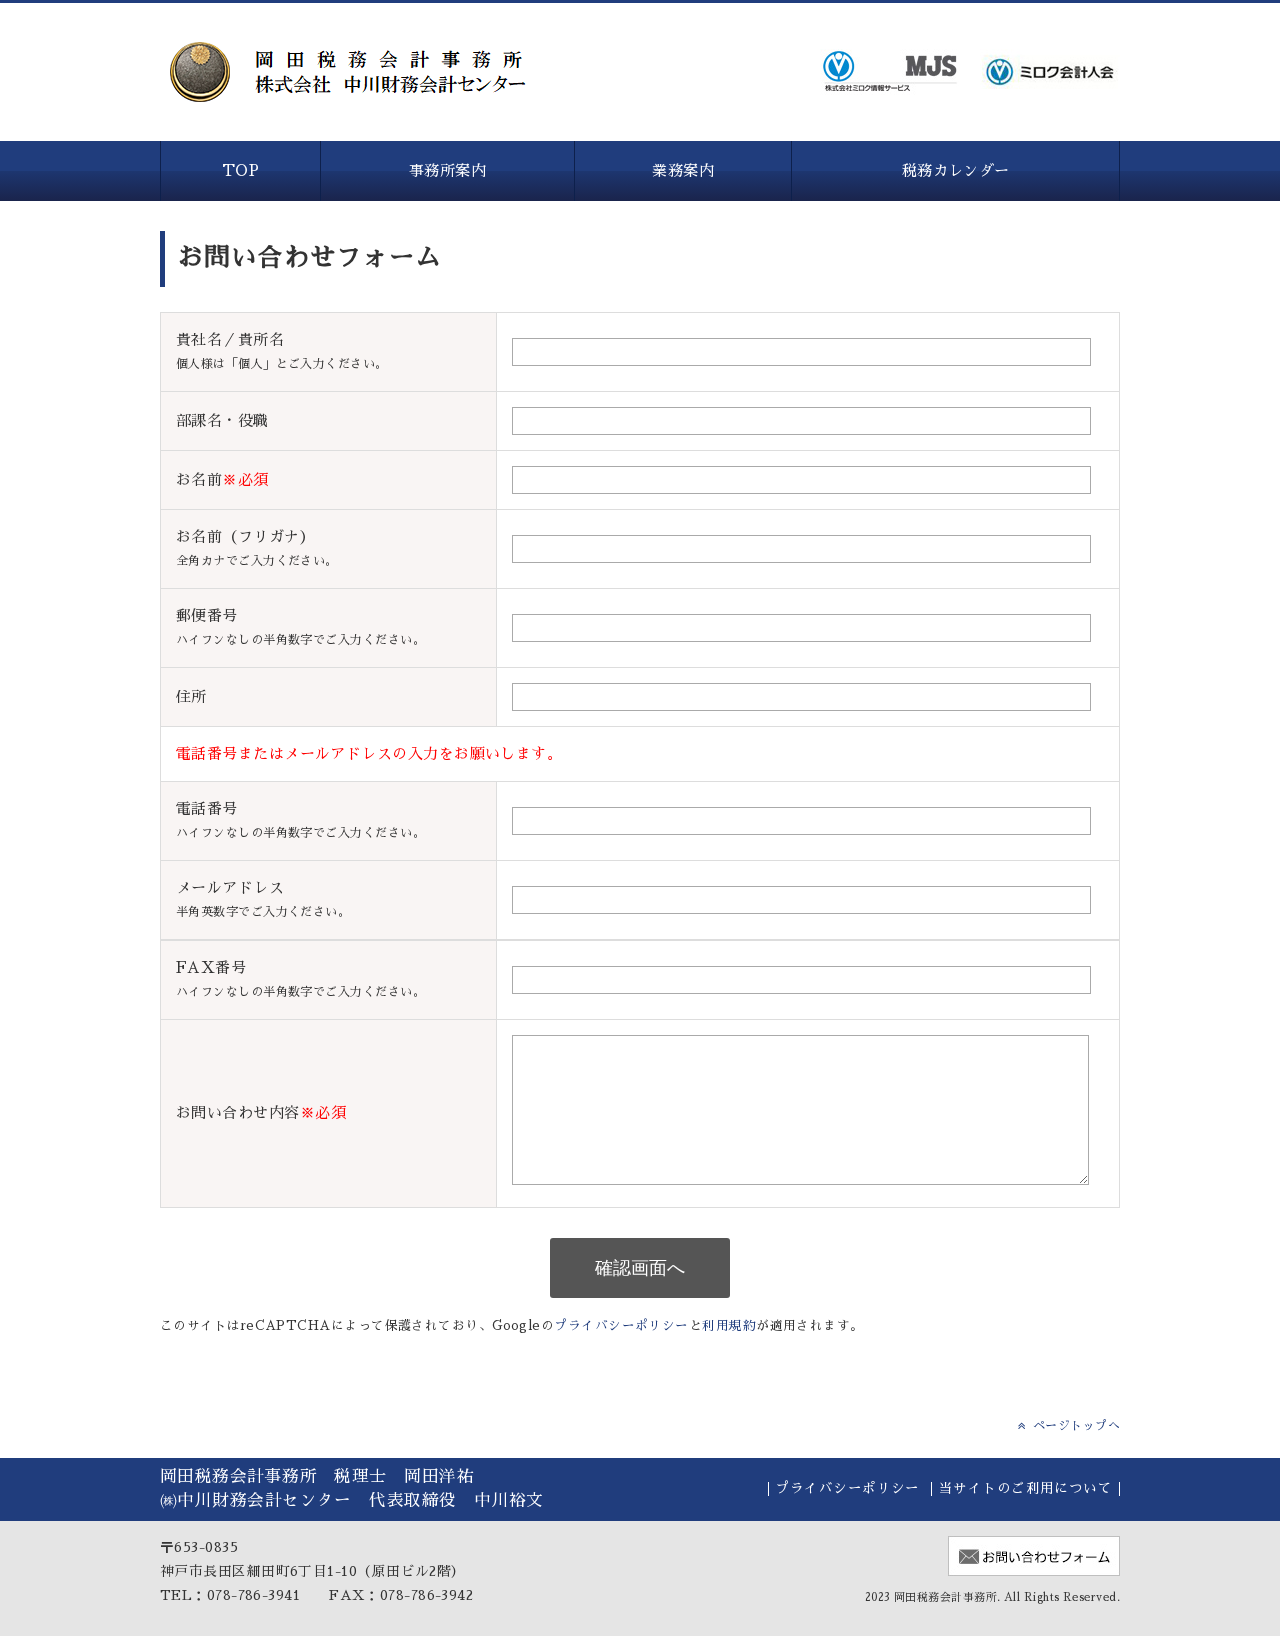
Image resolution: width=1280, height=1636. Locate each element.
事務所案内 (447, 170)
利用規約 (729, 1326)
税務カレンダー (956, 170)
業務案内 (683, 170)
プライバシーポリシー (621, 1326)
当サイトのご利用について (1025, 1488)
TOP (240, 170)
